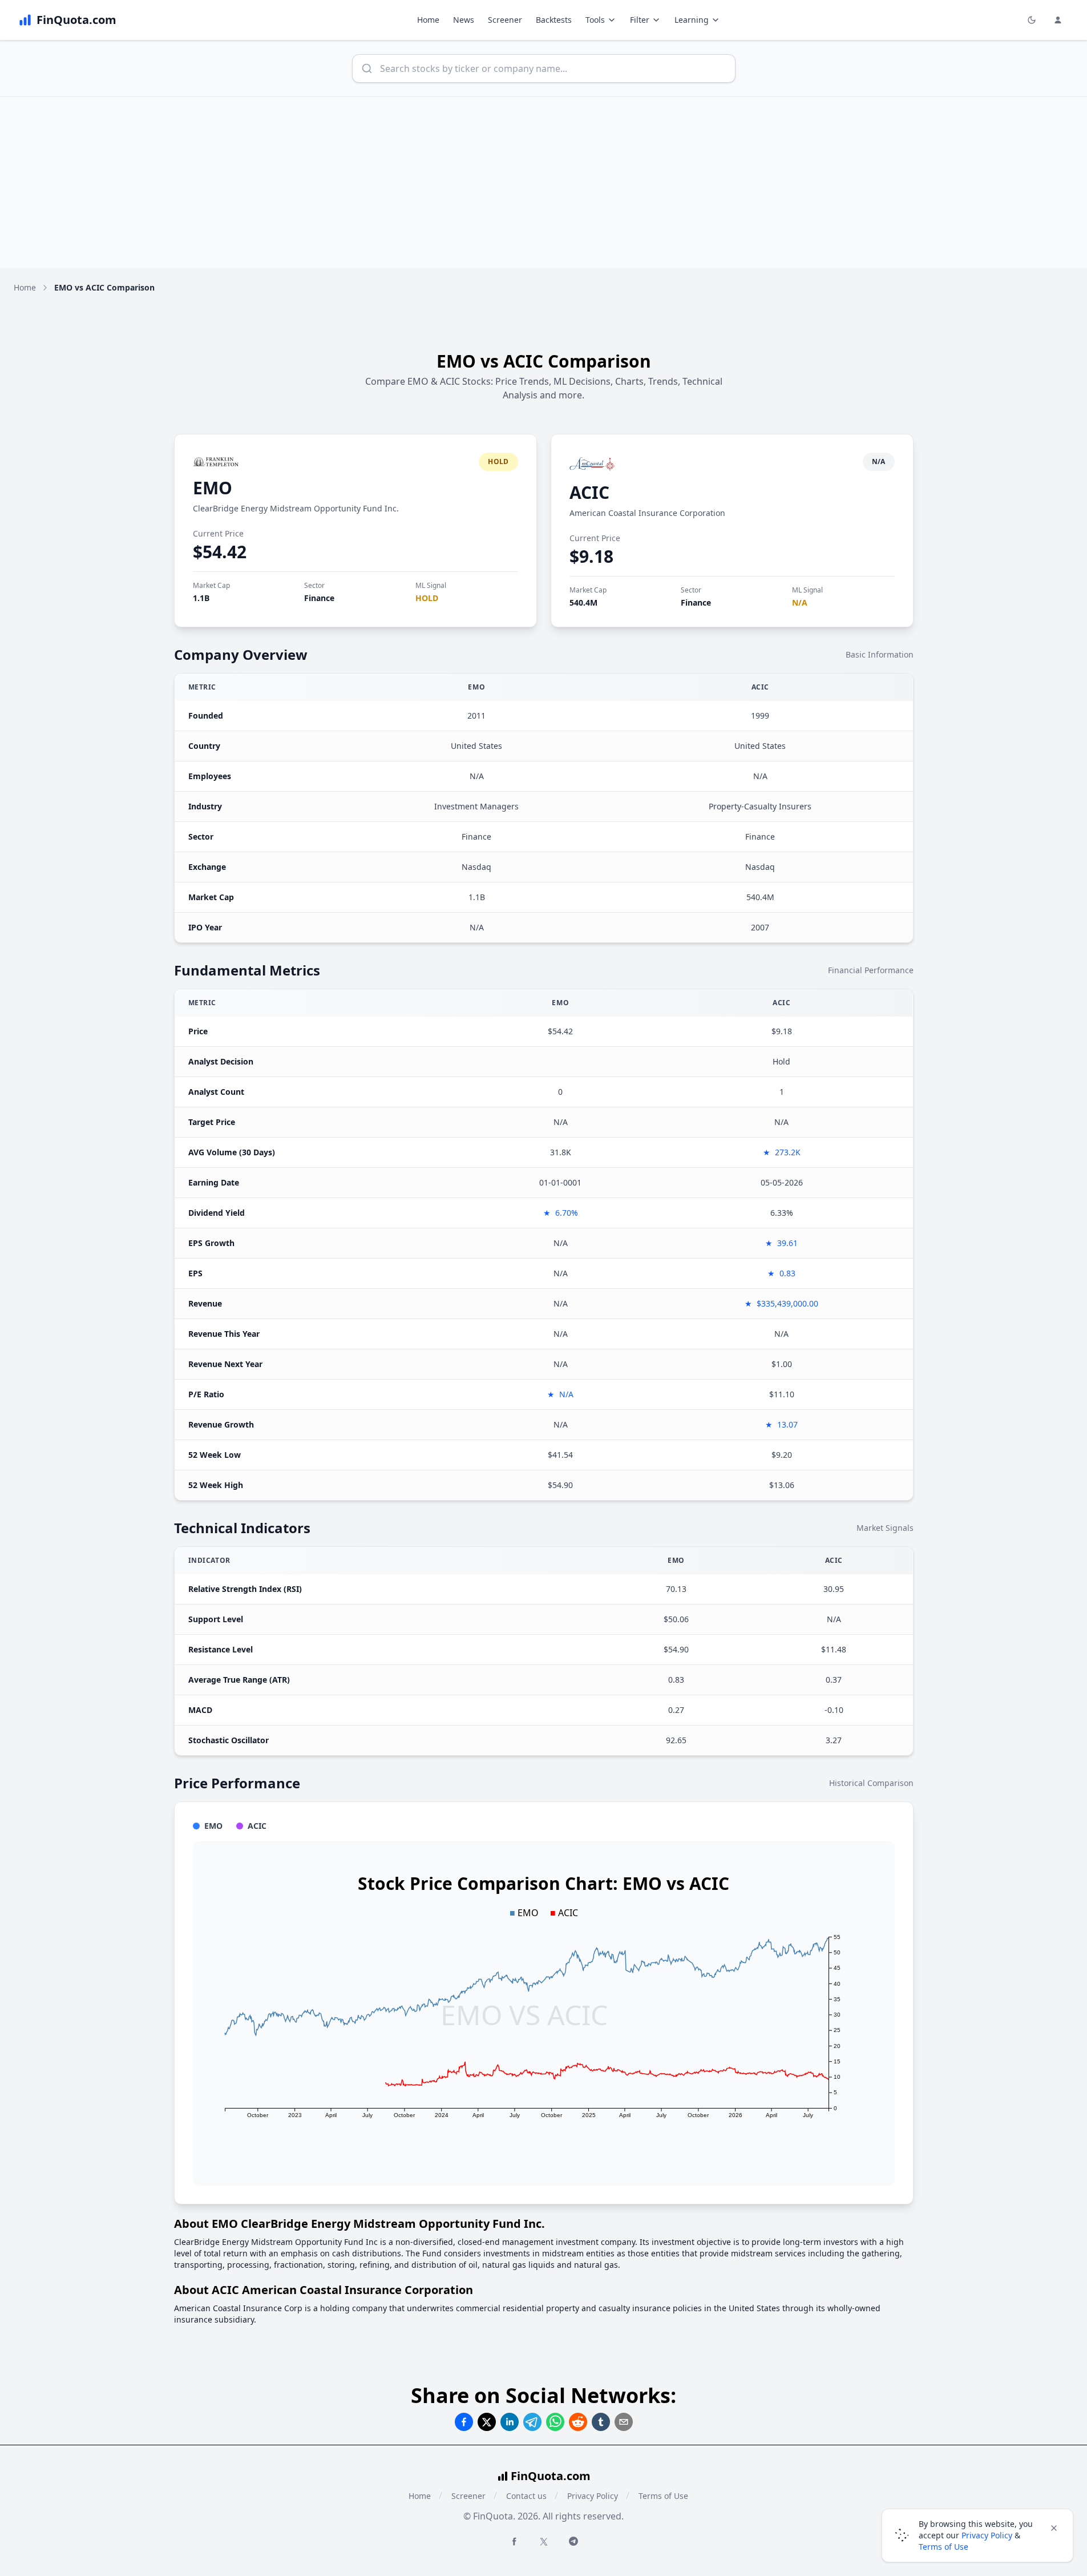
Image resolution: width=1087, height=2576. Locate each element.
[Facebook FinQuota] (514, 2541)
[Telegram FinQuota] (573, 2541)
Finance (319, 598)
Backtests (554, 20)
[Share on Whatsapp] (555, 2422)
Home (428, 20)
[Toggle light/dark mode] (1032, 20)
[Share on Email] (624, 2422)
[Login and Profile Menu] (1058, 20)
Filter (640, 20)
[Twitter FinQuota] (544, 2542)
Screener (505, 20)
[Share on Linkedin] (510, 2422)
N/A (800, 602)
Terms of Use (663, 2496)
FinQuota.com (551, 2476)
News (464, 20)
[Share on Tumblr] (601, 2422)
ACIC (589, 492)
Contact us (526, 2496)
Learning (692, 20)
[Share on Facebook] (464, 2422)
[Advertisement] (544, 183)
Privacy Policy (593, 2496)
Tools (595, 20)
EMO (213, 488)
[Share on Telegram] (532, 2422)
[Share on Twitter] (487, 2422)
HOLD (427, 598)
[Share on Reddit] (578, 2422)
